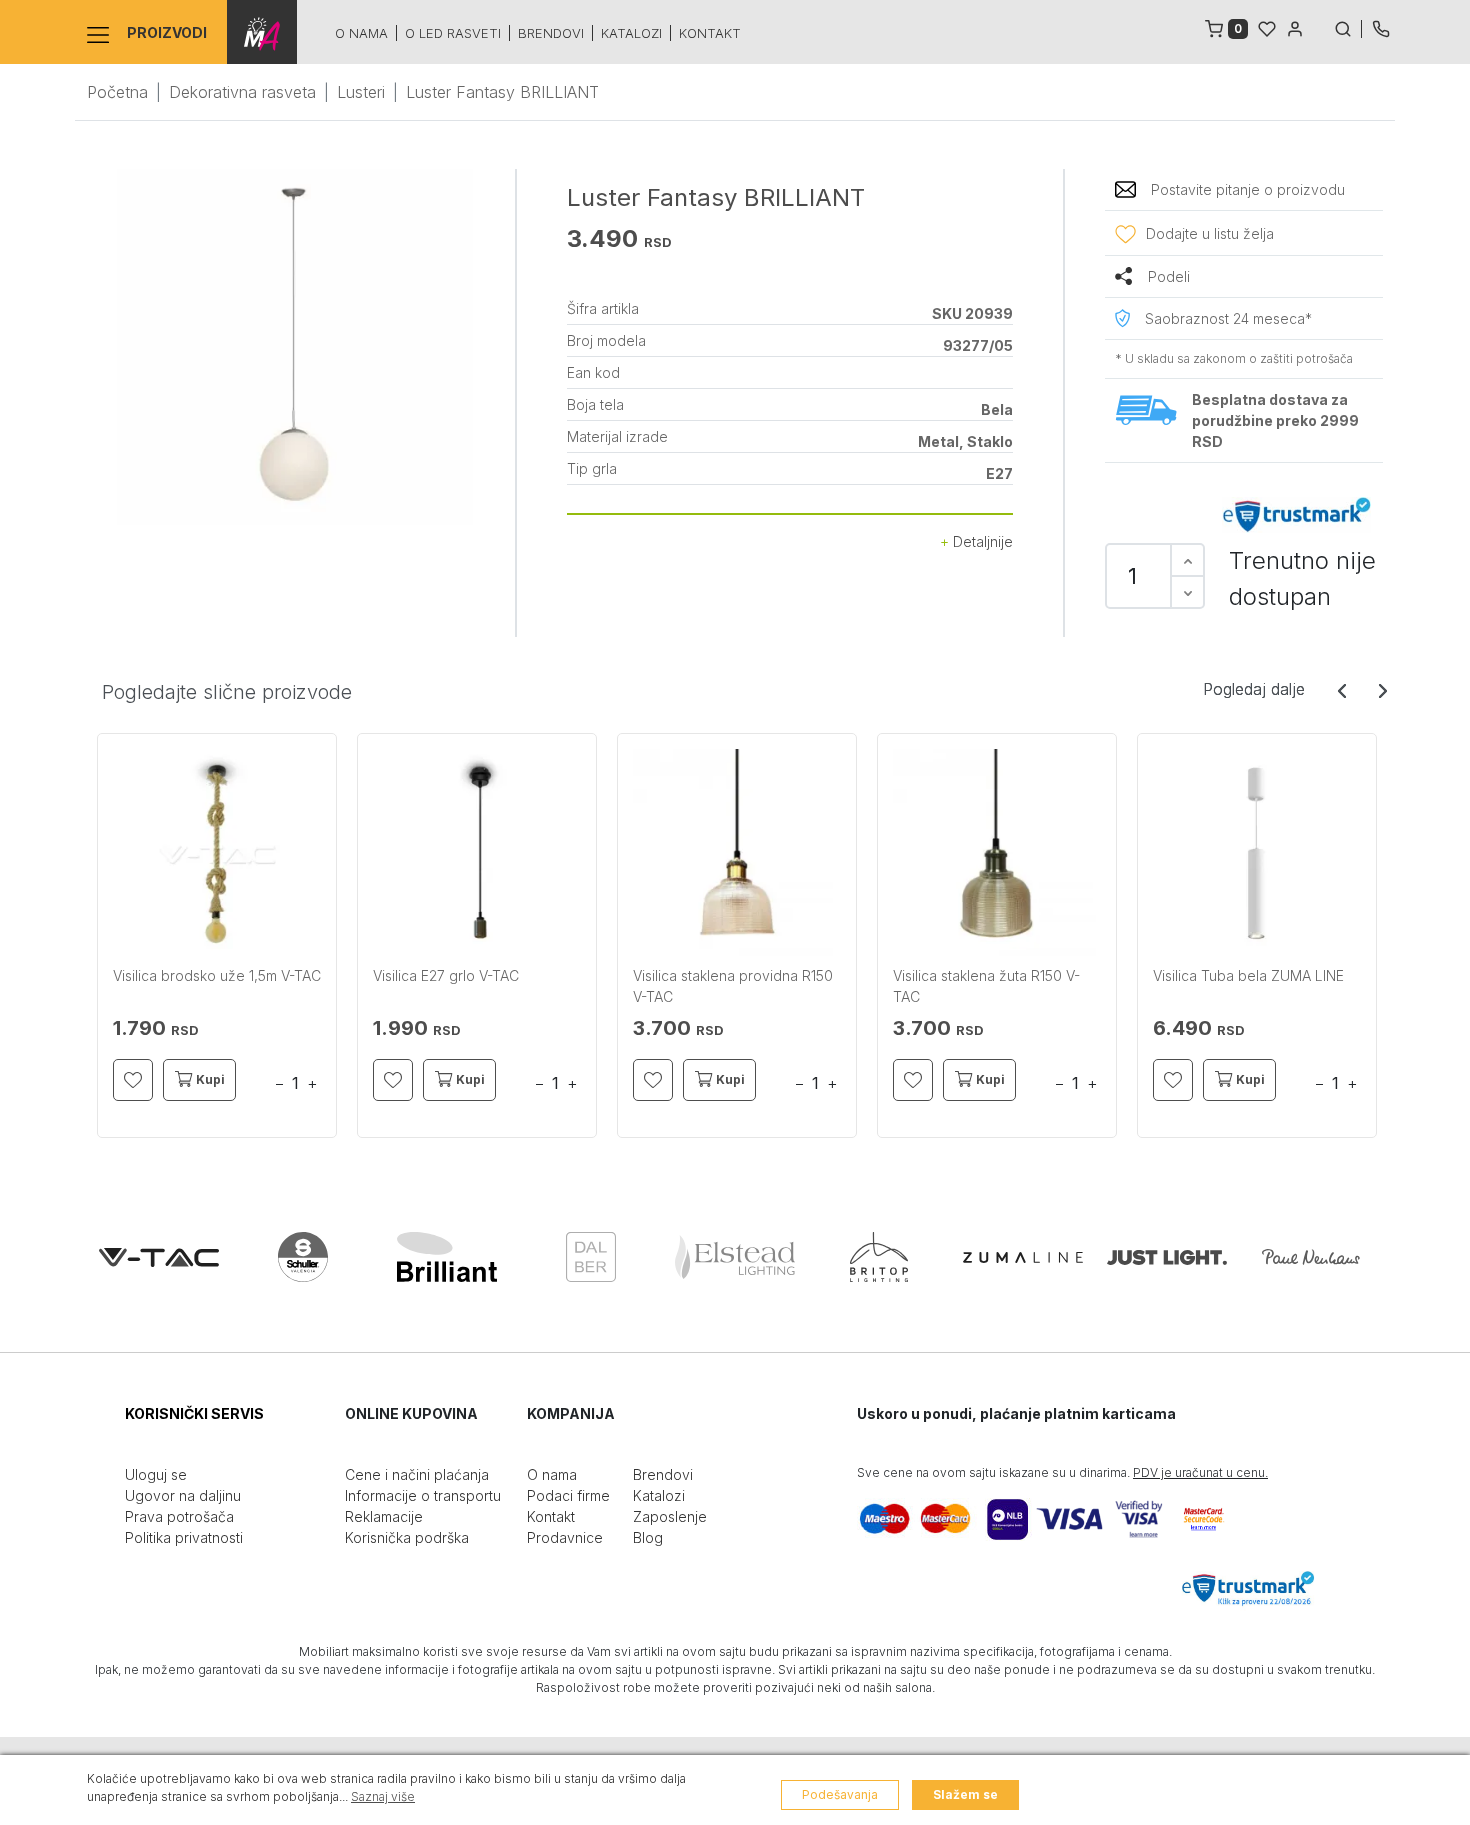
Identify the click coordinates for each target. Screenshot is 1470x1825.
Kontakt (710, 33)
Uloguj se (156, 1474)
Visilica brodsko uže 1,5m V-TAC (217, 975)
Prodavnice (565, 1537)
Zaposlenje (670, 1516)
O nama (361, 33)
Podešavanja (840, 1794)
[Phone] (1381, 27)
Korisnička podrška (407, 1537)
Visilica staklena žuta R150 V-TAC (986, 986)
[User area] (1295, 27)
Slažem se (965, 1794)
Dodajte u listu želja (1210, 233)
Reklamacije (384, 1516)
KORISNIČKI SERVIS (194, 1413)
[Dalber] (591, 1257)
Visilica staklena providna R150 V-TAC (733, 986)
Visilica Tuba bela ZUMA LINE (1248, 975)
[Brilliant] (447, 1257)
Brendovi (551, 33)
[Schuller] (303, 1257)
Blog (648, 1537)
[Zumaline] (1023, 1257)
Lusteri (361, 92)
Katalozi (631, 33)
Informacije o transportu (423, 1495)
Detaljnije (981, 541)
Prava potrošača (179, 1516)
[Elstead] (735, 1257)
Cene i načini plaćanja (417, 1474)
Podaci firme (568, 1495)
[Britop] (879, 1257)
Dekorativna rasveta (242, 92)
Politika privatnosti (184, 1537)
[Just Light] (1167, 1257)
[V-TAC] (159, 1257)
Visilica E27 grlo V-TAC (446, 975)
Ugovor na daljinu (183, 1495)
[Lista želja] (1267, 27)
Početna (117, 92)
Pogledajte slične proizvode (227, 692)
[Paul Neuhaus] (1311, 1257)
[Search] (1348, 27)
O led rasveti (453, 33)
